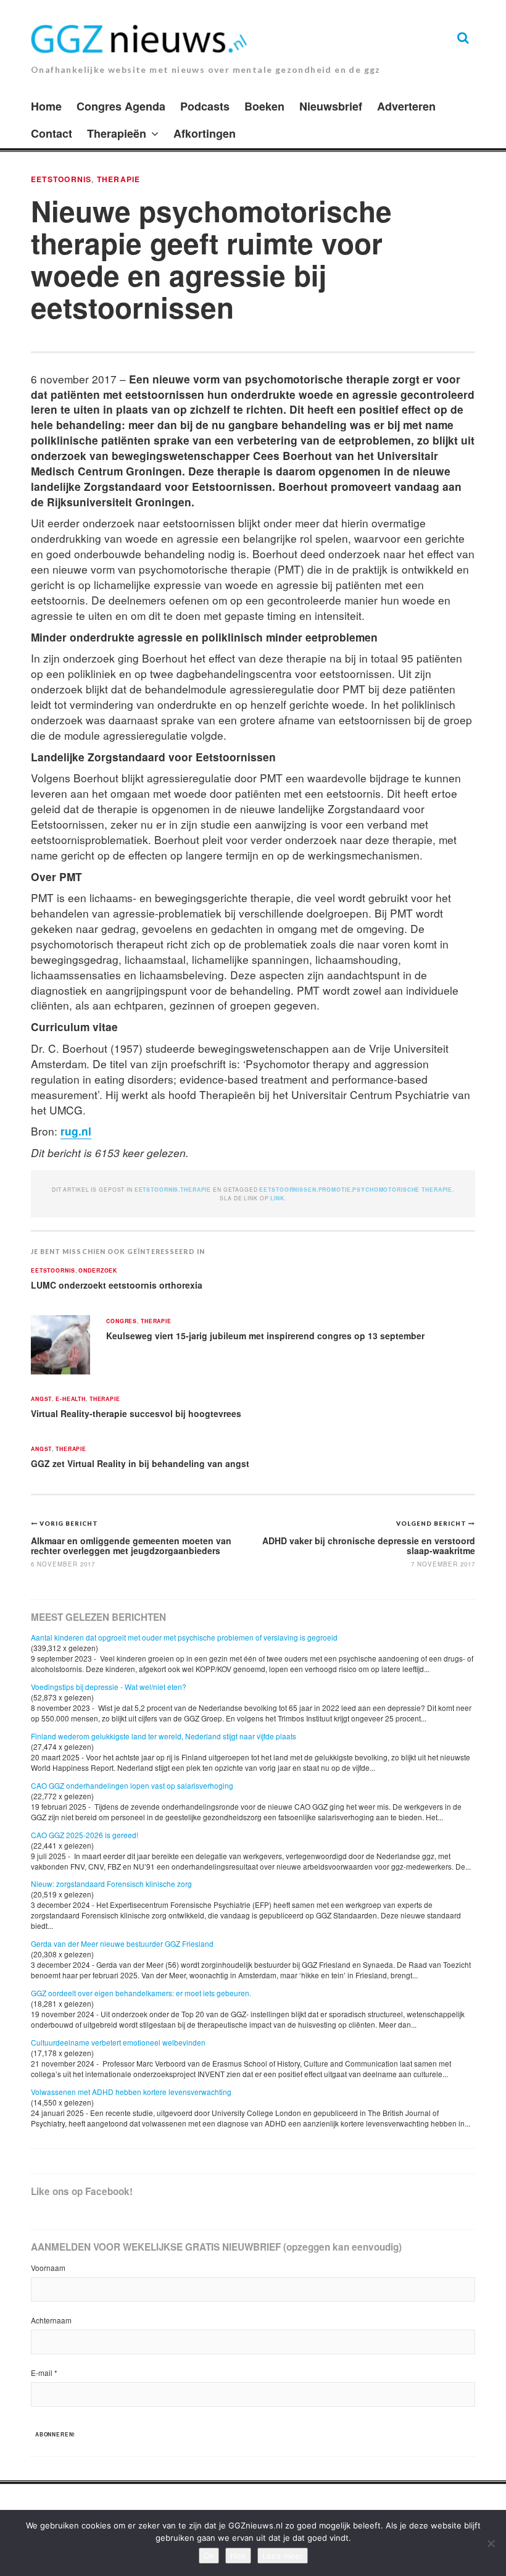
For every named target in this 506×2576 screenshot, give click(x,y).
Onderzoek (98, 1271)
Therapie (119, 179)
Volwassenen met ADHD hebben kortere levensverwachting (131, 2092)
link (277, 1198)
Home (46, 106)
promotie (335, 1190)
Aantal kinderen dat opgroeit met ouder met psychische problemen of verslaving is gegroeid (184, 1637)
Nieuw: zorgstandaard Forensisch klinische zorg (111, 1884)
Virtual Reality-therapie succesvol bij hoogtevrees (136, 1413)
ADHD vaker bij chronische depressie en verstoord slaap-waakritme (369, 1545)
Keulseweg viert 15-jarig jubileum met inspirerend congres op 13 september (265, 1336)
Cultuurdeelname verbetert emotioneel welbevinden (118, 2042)
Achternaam (51, 2320)
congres (122, 1322)
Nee (238, 2556)
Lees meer (283, 2556)
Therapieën (117, 133)
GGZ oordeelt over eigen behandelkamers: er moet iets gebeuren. (141, 1993)
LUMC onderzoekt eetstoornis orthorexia (117, 1285)
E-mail (44, 2373)
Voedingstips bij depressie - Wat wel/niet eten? (109, 1687)
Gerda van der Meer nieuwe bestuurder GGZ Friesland (122, 1943)
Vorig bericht (69, 1523)
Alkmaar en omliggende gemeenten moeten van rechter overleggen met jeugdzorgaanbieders (131, 1545)
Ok (209, 2556)
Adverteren (406, 106)
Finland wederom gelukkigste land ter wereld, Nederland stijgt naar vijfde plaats (164, 1736)
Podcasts (205, 106)
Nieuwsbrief (331, 106)
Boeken (264, 106)
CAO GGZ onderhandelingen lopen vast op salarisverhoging (132, 1785)
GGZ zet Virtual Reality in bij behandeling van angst (140, 1463)
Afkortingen (205, 133)
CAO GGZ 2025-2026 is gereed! (85, 1835)
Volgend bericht (432, 1523)
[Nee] (491, 2543)
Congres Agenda (121, 106)
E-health (71, 1399)
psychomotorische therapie (402, 1190)
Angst (41, 1399)
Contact (52, 133)
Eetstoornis (61, 179)
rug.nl (76, 1131)
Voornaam (48, 2268)
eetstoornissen (288, 1190)
